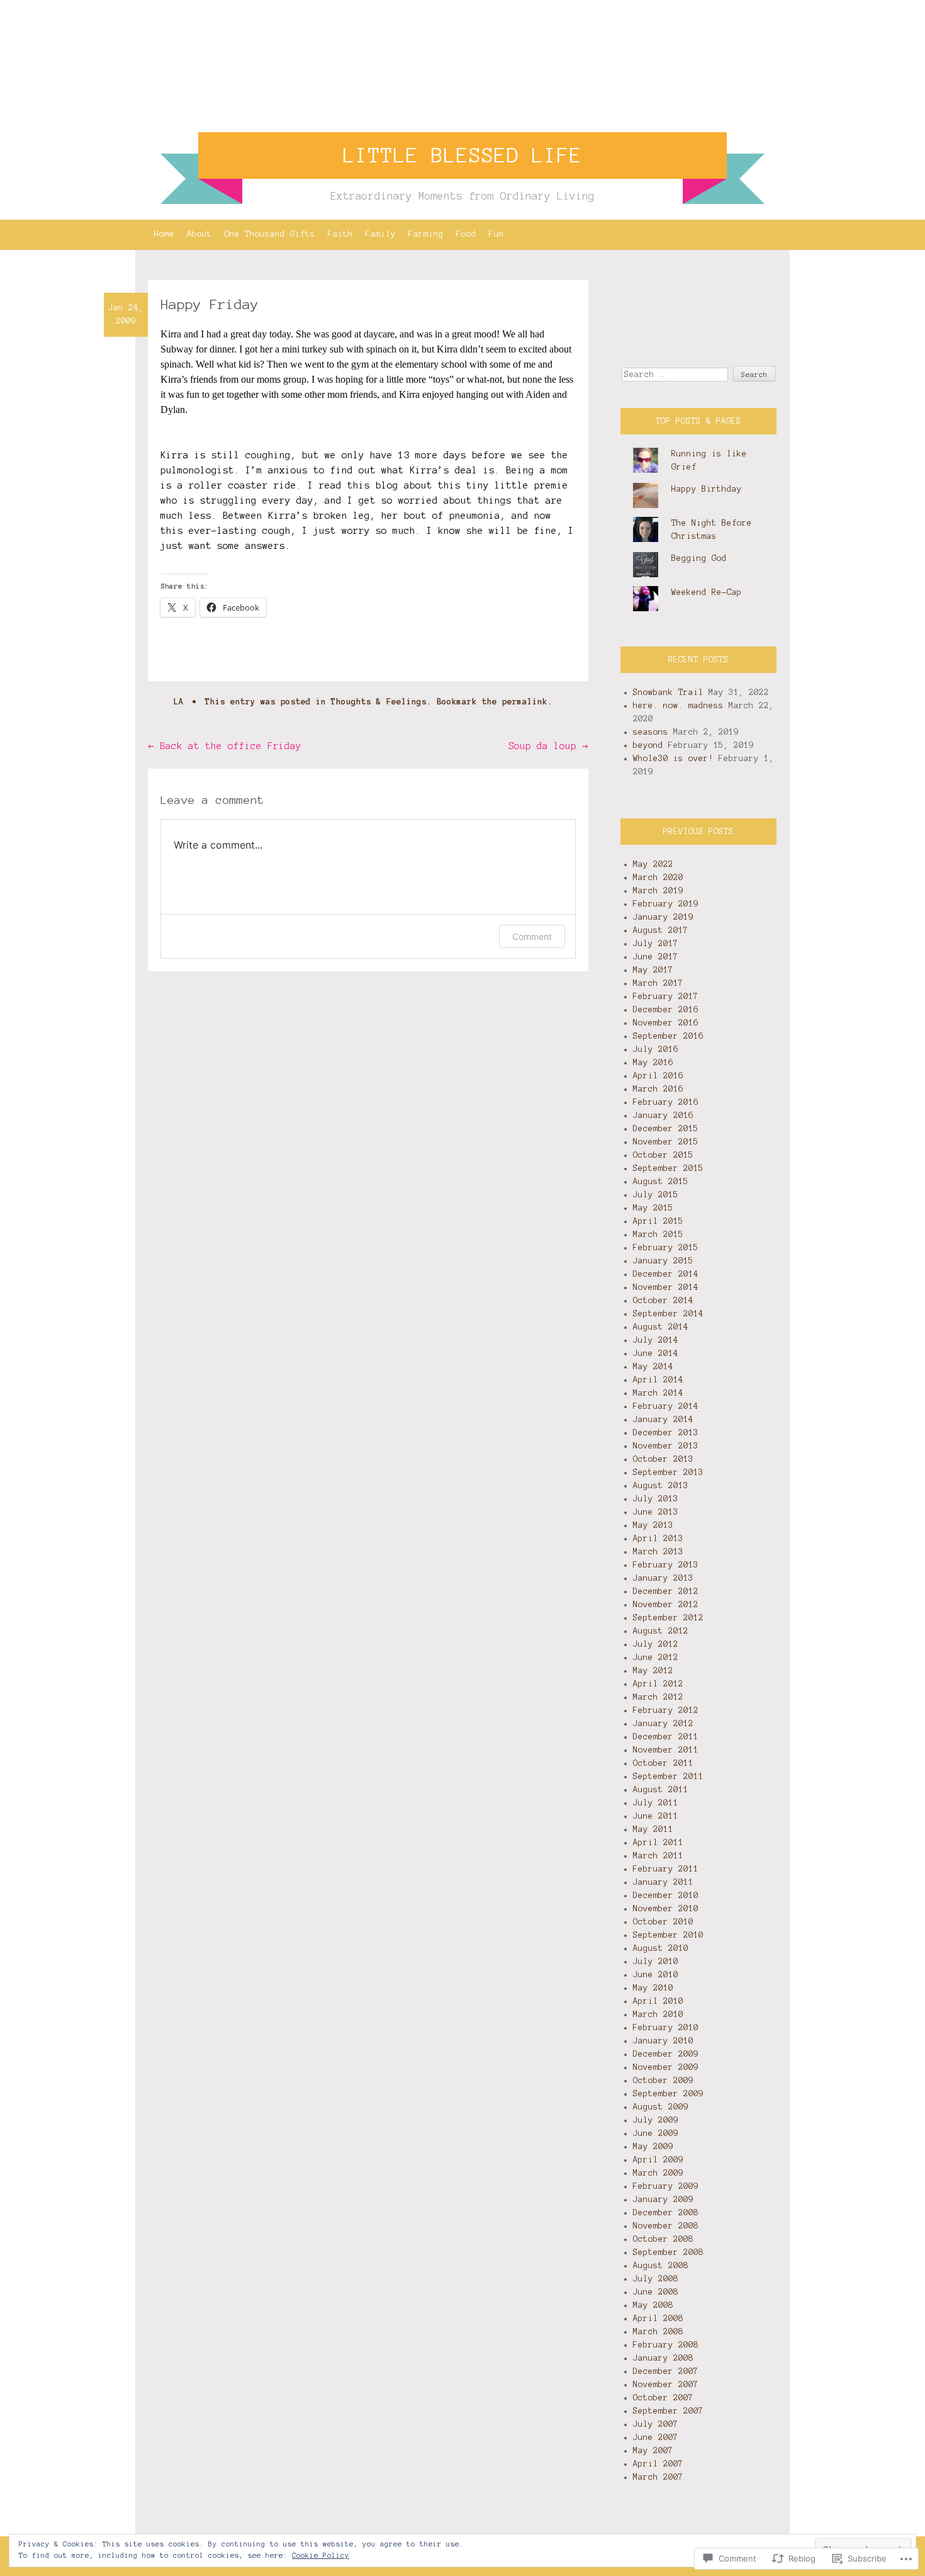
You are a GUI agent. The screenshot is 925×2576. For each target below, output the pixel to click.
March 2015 (658, 1234)
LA (179, 702)
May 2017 (653, 970)
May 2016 (653, 1063)
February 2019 (666, 904)
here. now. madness (678, 706)
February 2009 (666, 2186)
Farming (426, 234)
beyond (648, 745)
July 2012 (656, 1644)
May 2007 (653, 2451)
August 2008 (661, 2266)
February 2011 (666, 1869)
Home (164, 234)
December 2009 (666, 2054)
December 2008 (666, 2213)
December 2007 (666, 2371)
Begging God (699, 558)
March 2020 (658, 878)
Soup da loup (548, 746)
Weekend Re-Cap (707, 592)
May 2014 (653, 1367)
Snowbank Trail (668, 692)
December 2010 (666, 1895)
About (199, 234)
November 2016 (666, 1023)
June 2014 (656, 1353)
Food (466, 234)
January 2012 (663, 1724)
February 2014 (666, 1406)
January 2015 (663, 1261)
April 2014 (658, 1380)
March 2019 (658, 891)
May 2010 (653, 1988)
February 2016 (666, 1102)
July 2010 (656, 1962)
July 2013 (656, 1499)
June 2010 (656, 1975)
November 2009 (666, 2067)
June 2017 (656, 957)
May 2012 (653, 1671)
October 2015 (663, 1155)
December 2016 (666, 1010)
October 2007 (663, 2398)
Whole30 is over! (673, 759)
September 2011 (668, 1777)
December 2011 (666, 1737)
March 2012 (658, 1697)
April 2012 (658, 1684)
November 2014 (666, 1287)
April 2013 (658, 1539)
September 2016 (668, 1036)
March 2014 (658, 1393)
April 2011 (658, 1843)
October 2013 (663, 1459)
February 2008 (666, 2345)
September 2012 (668, 1618)
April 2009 (658, 2160)
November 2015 (666, 1142)
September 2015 (668, 1168)
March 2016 (658, 1089)
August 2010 (661, 1948)
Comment (532, 936)
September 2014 (668, 1314)
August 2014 (661, 1327)
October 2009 (663, 2081)
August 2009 (661, 2107)
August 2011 (661, 1790)
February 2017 (666, 997)
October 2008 (663, 2239)
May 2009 (653, 2147)
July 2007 (656, 2424)
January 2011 (663, 1882)
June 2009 (656, 2133)
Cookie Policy (321, 2555)
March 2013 (658, 1552)
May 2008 (653, 2305)
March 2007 (658, 2477)
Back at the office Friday (225, 746)
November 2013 (666, 1446)
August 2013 (661, 1486)
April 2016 (658, 1076)
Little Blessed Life (462, 155)
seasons (651, 732)
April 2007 (658, 2464)
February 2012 (666, 1710)
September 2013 (668, 1472)
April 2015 (658, 1221)
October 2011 (663, 1763)
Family (381, 234)
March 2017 (658, 983)
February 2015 (666, 1248)
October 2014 (663, 1301)
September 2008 (668, 2252)
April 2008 (658, 2319)
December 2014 (666, 1274)
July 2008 (656, 2279)
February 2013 (666, 1565)
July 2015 (656, 1195)
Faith (340, 234)
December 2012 (666, 1591)
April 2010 (658, 2001)
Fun (496, 234)
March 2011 (658, 1856)
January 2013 (663, 1578)
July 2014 (656, 1340)
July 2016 (656, 1049)
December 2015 (666, 1129)
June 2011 (656, 1816)
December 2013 (666, 1433)
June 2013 (656, 1512)
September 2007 (668, 2411)
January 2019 (663, 917)
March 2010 (658, 2014)
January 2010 (663, 2041)
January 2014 (663, 1420)
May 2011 (653, 1829)
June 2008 (656, 2292)
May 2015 (653, 1208)
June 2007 (656, 2438)
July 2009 (656, 2120)
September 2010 (668, 1935)
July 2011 (656, 1803)
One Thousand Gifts (270, 234)
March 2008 (658, 2332)
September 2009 (668, 2094)
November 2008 (666, 2226)
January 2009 (663, 2200)
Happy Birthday (707, 489)
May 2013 (653, 1525)
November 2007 (666, 2385)
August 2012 (661, 1631)
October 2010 (663, 1922)
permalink (525, 702)
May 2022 (653, 864)
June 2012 (656, 1658)
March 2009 (658, 2173)
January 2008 (663, 2358)
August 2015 (661, 1182)
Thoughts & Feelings (379, 702)
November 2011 (666, 1750)
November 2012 (666, 1605)
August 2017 (661, 930)
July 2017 (656, 944)
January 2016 (663, 1116)
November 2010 (666, 1909)
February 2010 (666, 2028)
